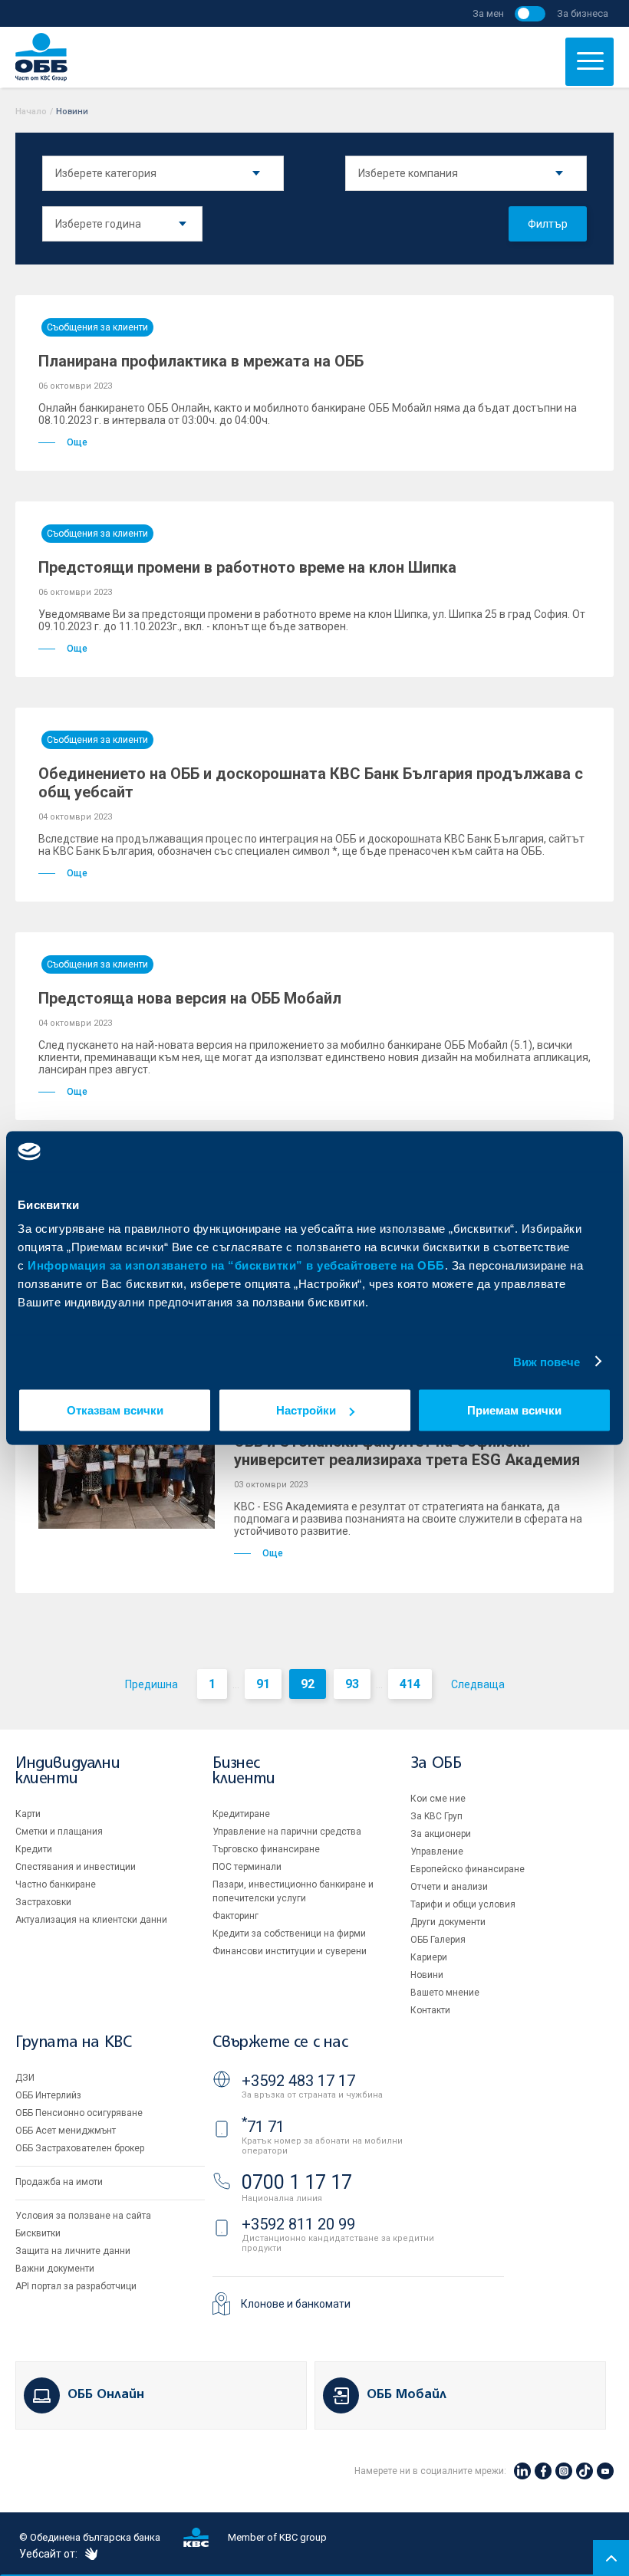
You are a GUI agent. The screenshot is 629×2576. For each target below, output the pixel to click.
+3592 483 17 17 (298, 2081)
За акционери (441, 1834)
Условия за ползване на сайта (83, 2216)
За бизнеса (583, 13)
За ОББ (436, 1764)
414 (410, 1684)
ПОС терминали (247, 1867)
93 (352, 1684)
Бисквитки (38, 2233)
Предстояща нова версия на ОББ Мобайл (190, 998)
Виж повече (547, 1361)
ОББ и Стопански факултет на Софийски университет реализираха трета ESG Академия (407, 1451)
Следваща (478, 1684)
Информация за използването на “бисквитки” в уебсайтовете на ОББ (236, 1265)
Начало (31, 112)
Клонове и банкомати (296, 2304)
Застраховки (43, 1902)
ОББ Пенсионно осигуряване (79, 2113)
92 (308, 1684)
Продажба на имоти (59, 2182)
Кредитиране (241, 1814)
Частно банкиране (56, 1884)
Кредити (34, 1849)
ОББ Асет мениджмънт (66, 2131)
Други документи (448, 1922)
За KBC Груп (436, 1816)
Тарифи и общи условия (463, 1904)
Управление (437, 1852)
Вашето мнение (445, 1993)
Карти (28, 1814)
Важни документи (55, 2269)
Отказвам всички (115, 1410)
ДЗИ (25, 2078)
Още (77, 442)
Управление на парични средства (287, 1832)
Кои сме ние (438, 1799)
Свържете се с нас (280, 2043)
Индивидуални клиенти (68, 1771)
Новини (427, 1975)
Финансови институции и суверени (290, 1951)
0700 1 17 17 (297, 2182)
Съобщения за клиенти (97, 327)
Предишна (151, 1684)
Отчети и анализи (449, 1887)
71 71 (263, 2127)
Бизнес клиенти (244, 1771)
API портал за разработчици (76, 2286)
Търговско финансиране (266, 1849)
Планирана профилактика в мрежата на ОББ (201, 361)
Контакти (430, 2010)
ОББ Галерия (438, 1940)
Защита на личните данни (73, 2251)
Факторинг (235, 1916)
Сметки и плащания (59, 1832)
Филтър (548, 224)
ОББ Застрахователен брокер (80, 2148)
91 (263, 1684)
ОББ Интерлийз (48, 2095)
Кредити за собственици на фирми (289, 1934)
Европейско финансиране (468, 1869)
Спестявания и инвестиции (76, 1867)
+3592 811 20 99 (298, 2224)
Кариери (429, 1957)
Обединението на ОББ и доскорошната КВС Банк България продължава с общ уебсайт (311, 783)
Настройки (306, 1410)
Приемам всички (514, 1410)
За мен (488, 13)
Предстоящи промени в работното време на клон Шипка (247, 567)
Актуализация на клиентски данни (91, 1920)
